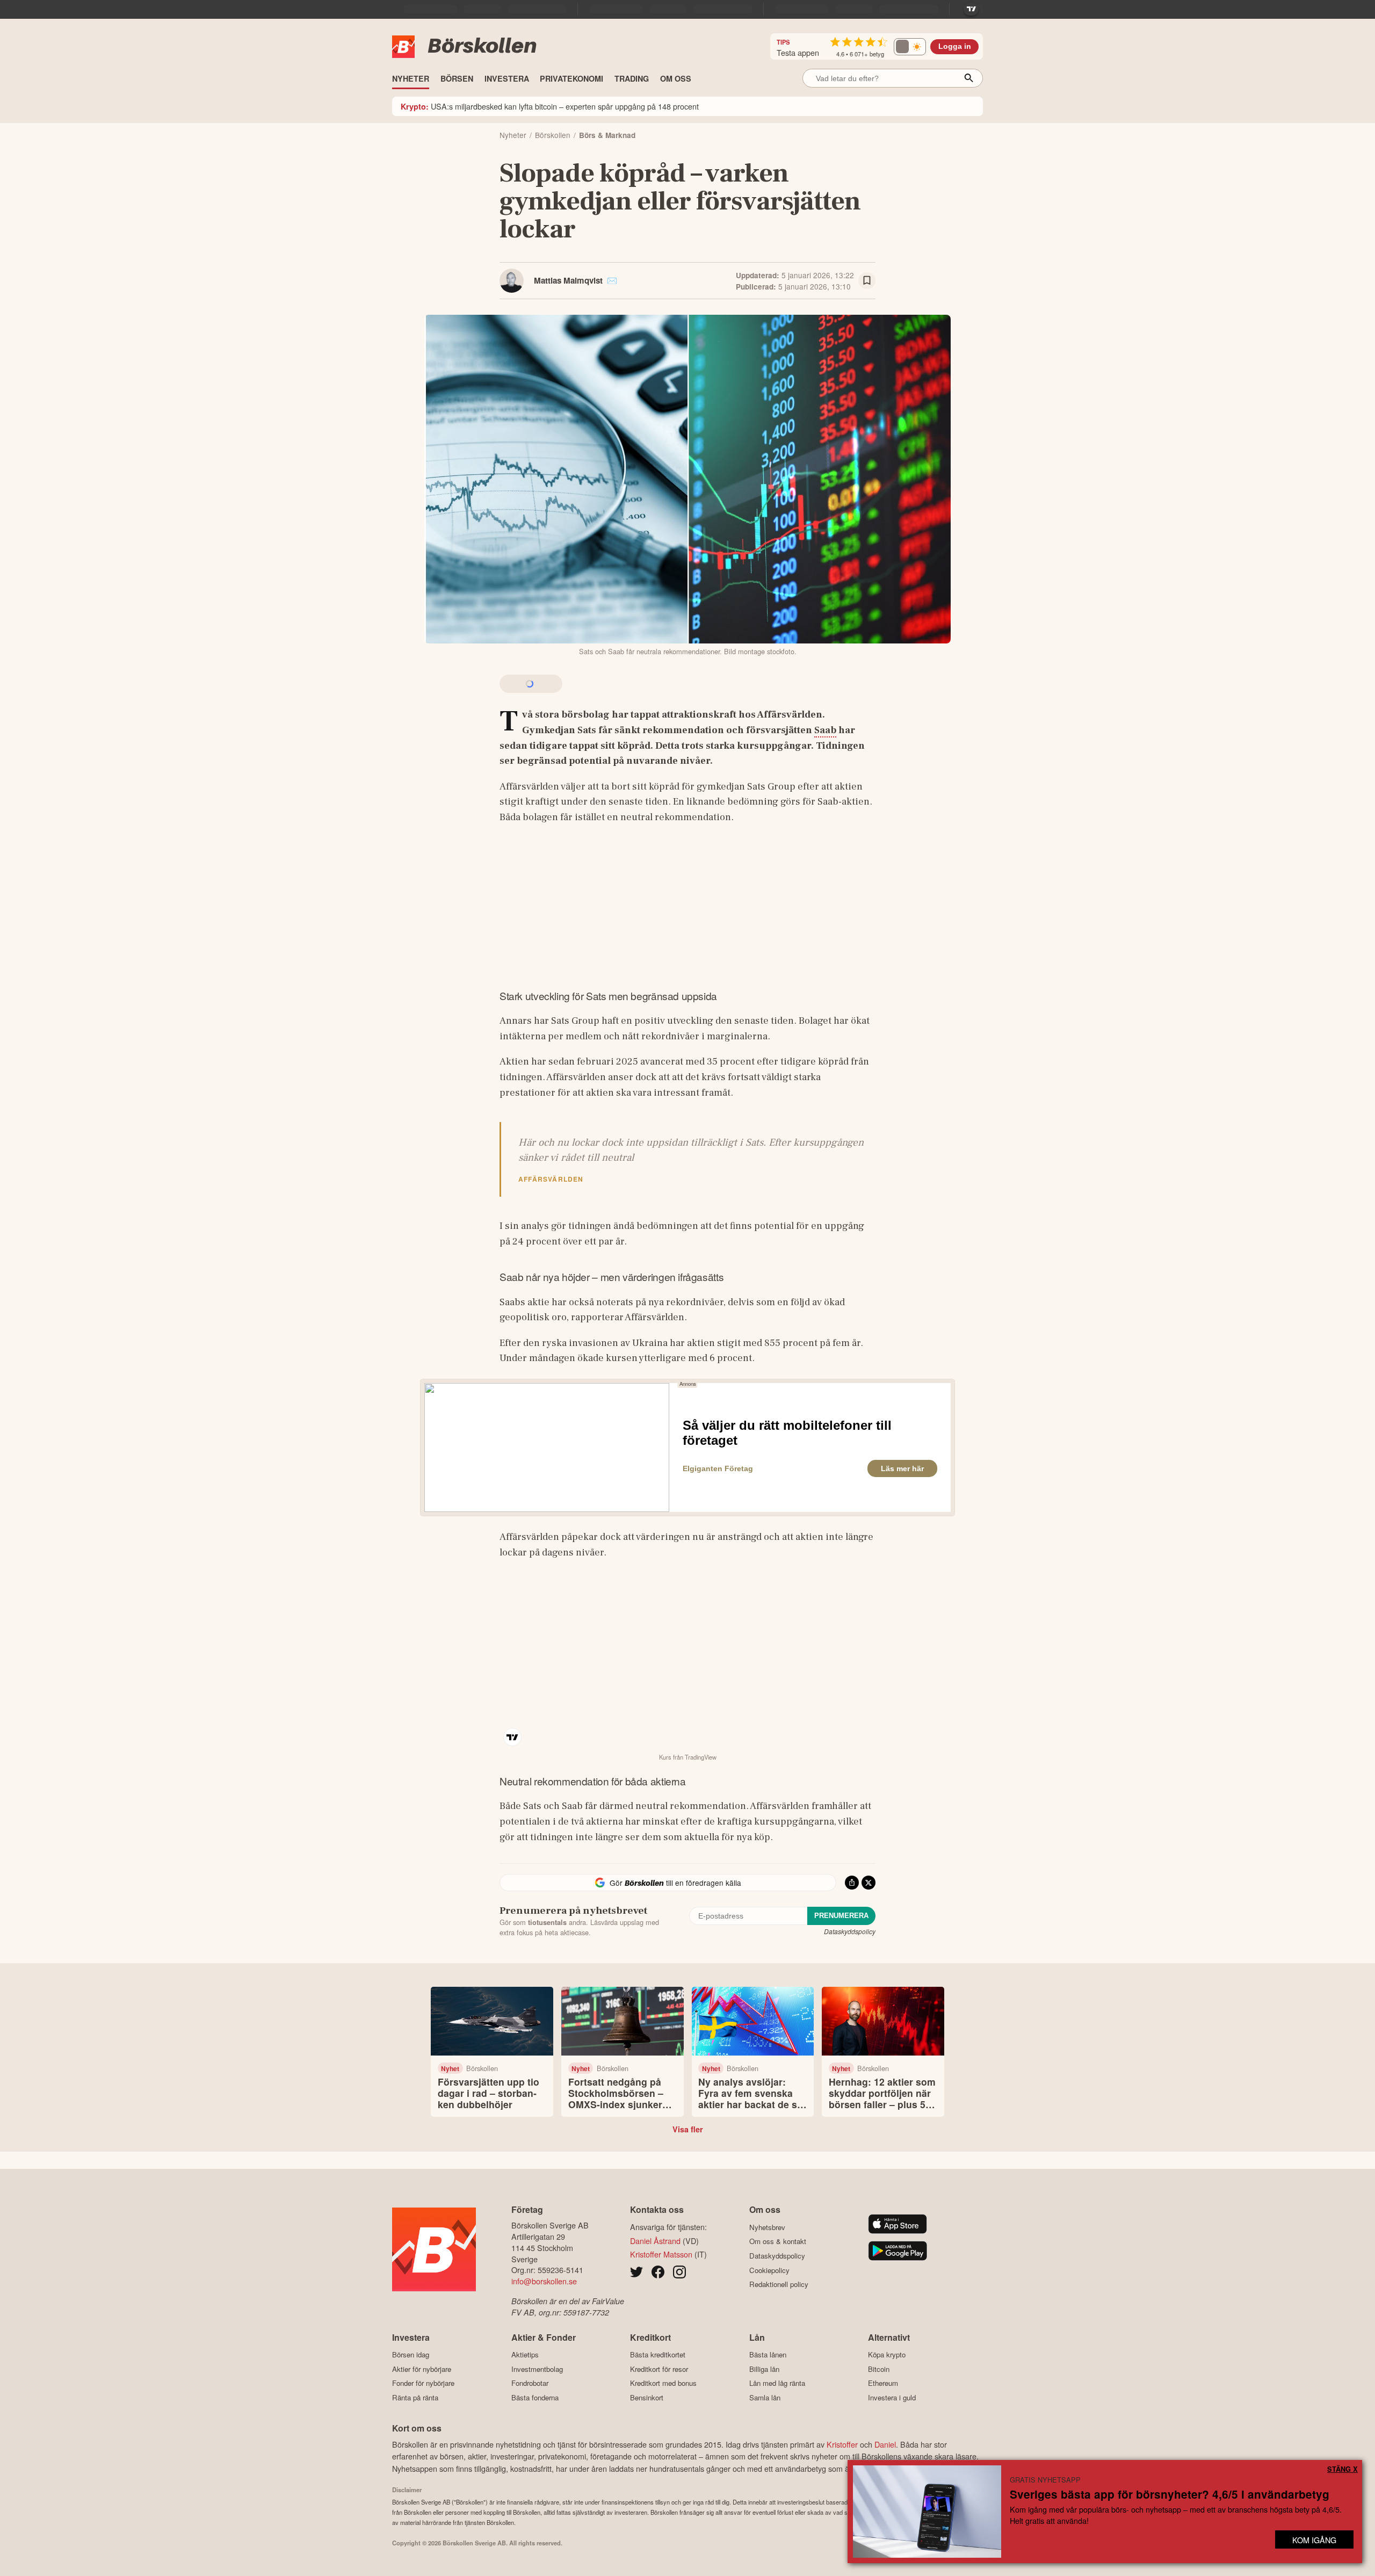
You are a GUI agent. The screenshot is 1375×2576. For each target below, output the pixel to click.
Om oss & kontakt (778, 2241)
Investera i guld (892, 2397)
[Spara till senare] (867, 281)
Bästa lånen (768, 2355)
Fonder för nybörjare (423, 2383)
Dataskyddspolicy (850, 1931)
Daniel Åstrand (655, 2241)
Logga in (955, 46)
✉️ (612, 280)
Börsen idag (411, 2355)
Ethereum (883, 2383)
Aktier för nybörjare (422, 2369)
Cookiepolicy (769, 2270)
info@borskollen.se (544, 2281)
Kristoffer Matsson (661, 2254)
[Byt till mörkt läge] (910, 47)
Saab (825, 730)
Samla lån (765, 2397)
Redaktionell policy (779, 2284)
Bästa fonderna (535, 2397)
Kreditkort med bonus (663, 2383)
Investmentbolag (537, 2369)
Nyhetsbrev (767, 2227)
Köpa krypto (887, 2355)
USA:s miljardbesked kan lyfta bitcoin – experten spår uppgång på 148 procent (550, 106)
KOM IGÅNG (1314, 2540)
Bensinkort (647, 2397)
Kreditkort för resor (659, 2369)
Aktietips (525, 2355)
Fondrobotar (530, 2383)
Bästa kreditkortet (658, 2355)
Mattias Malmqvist (568, 280)
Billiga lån (764, 2369)
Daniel (885, 2444)
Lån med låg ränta (777, 2383)
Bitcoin (879, 2369)
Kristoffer (842, 2444)
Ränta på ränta (415, 2397)
